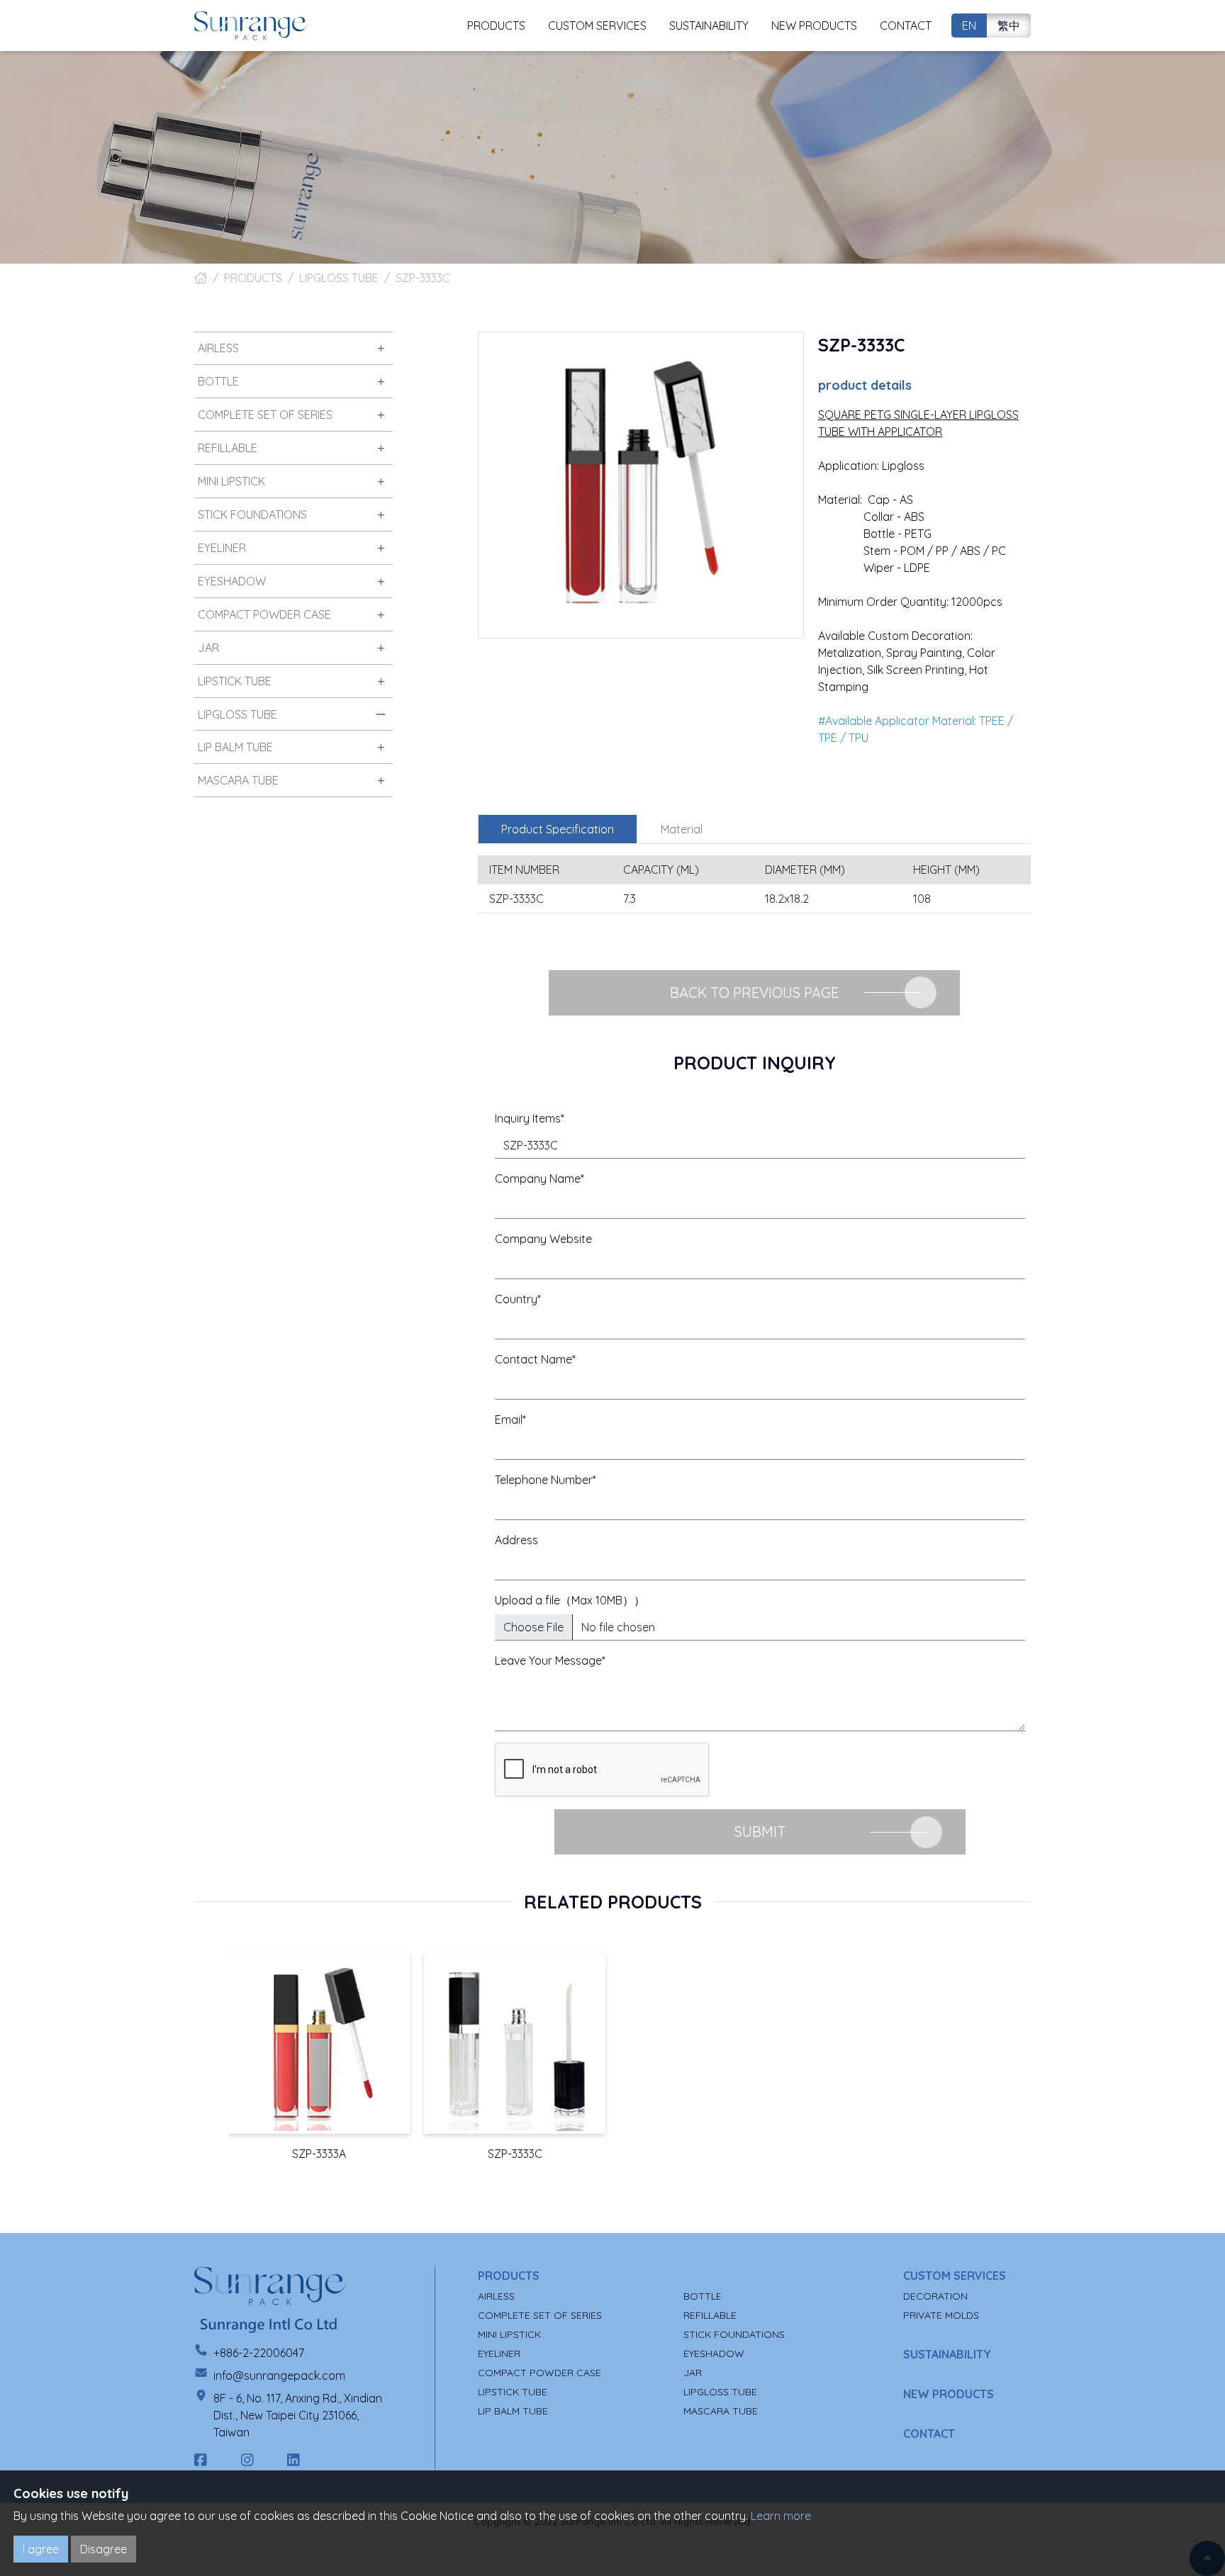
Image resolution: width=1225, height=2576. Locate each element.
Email (509, 1419)
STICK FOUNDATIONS (734, 2334)
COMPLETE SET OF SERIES (540, 2315)
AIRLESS (496, 2296)
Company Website (543, 1239)
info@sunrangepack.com (279, 2375)
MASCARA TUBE (721, 2411)
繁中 (1009, 26)
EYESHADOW (714, 2353)
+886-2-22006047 (259, 2353)
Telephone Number (544, 1480)
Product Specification (558, 829)
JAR (693, 2373)
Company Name (538, 1179)
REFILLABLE (710, 2315)
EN (969, 26)
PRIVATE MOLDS (941, 2315)
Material (682, 829)
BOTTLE (703, 2296)
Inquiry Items (528, 1118)
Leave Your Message (548, 1660)
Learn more (781, 2516)
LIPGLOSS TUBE (339, 278)
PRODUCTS (253, 278)
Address (516, 1540)
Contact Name (533, 1359)
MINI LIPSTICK (509, 2334)
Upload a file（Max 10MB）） (570, 1600)
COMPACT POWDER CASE (539, 2373)
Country (516, 1299)
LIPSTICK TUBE (513, 2392)
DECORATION (935, 2296)
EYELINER (499, 2353)
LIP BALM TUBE (513, 2411)
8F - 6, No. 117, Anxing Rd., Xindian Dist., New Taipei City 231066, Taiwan (298, 2415)
